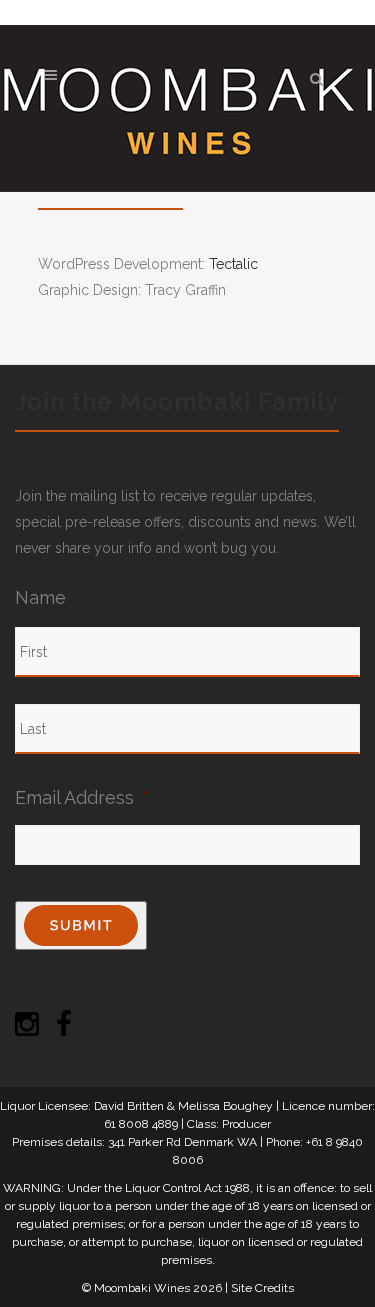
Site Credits (262, 1288)
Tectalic (233, 264)
